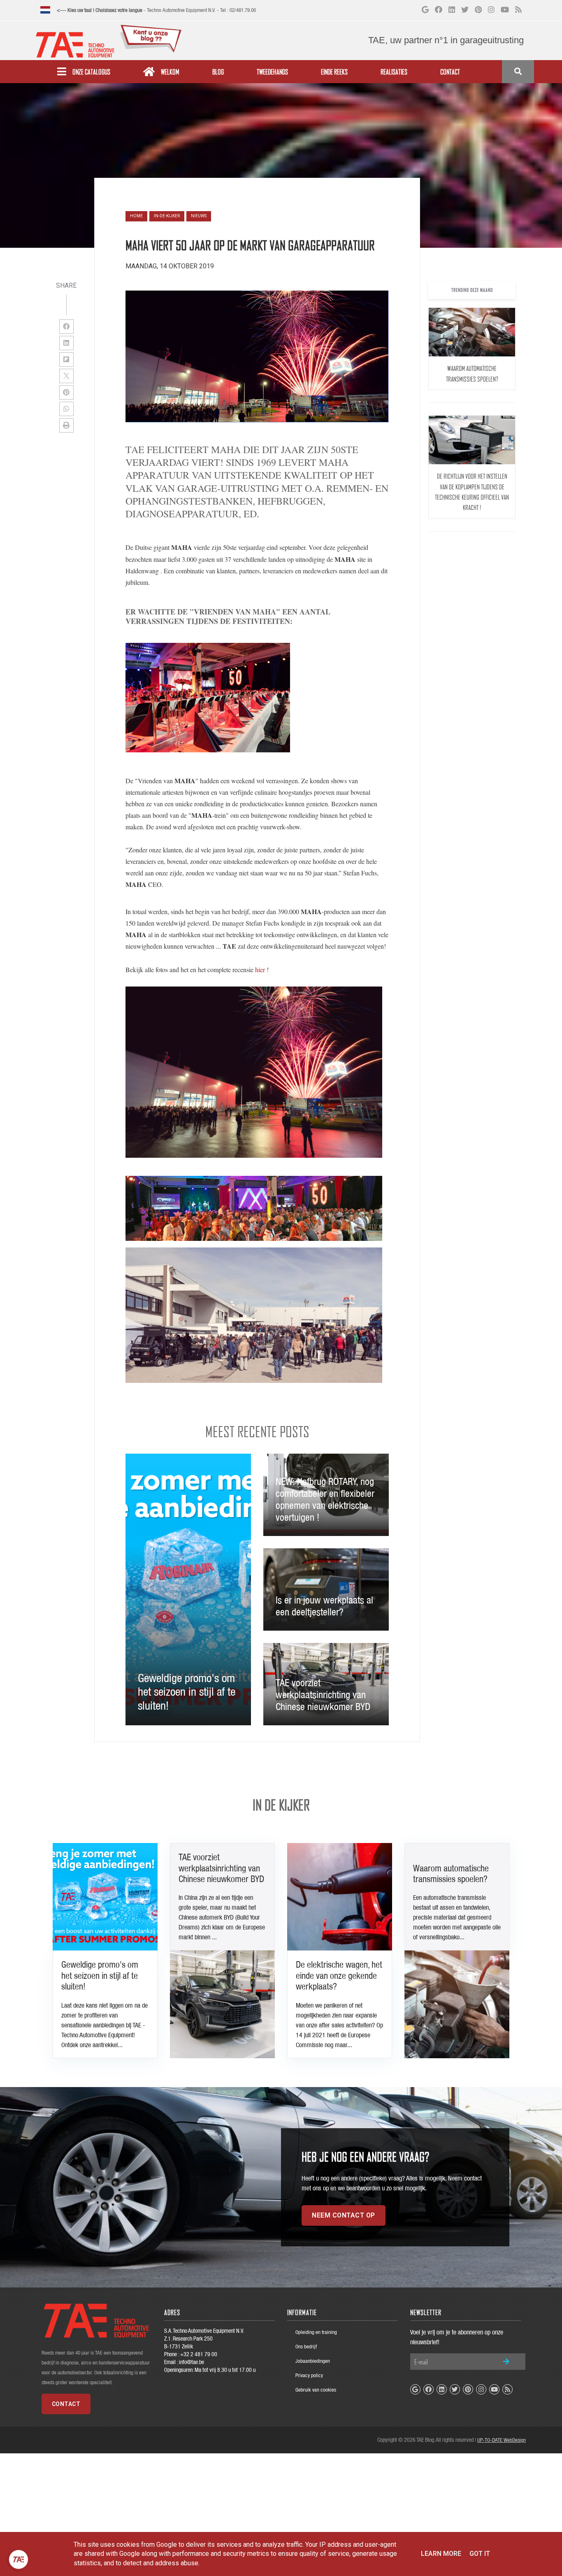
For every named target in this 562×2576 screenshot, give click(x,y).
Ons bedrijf (306, 2347)
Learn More (441, 2554)
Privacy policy (309, 2375)
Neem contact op (344, 2215)
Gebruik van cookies (316, 2390)
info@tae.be (192, 2362)
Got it (480, 2554)
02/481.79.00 (243, 10)
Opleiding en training (316, 2332)
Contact (66, 2404)
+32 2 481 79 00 (199, 2354)
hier (260, 969)
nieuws (199, 216)
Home (136, 216)
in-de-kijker (167, 216)
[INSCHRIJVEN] (506, 2361)
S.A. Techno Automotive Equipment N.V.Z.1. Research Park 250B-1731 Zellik (204, 2339)
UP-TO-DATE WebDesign (502, 2440)
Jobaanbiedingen (313, 2361)
